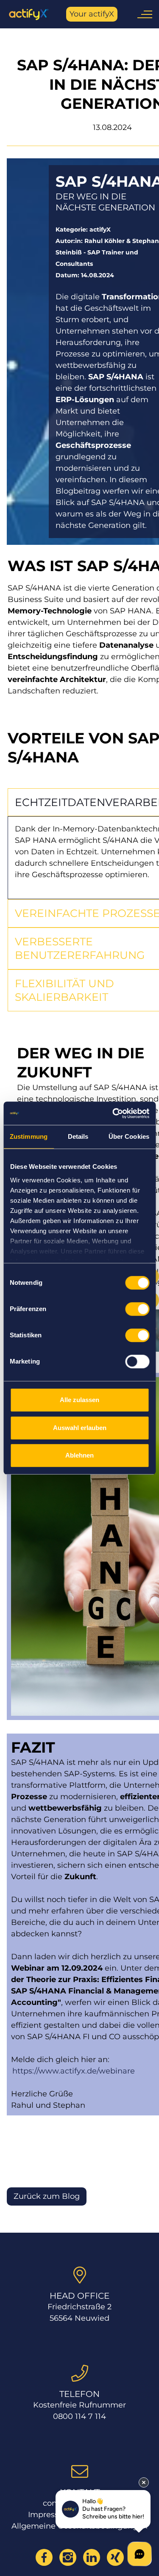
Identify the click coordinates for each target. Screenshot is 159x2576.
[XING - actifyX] (115, 2557)
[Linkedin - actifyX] (92, 2557)
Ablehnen (79, 1455)
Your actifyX (92, 14)
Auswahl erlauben (80, 1428)
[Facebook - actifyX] (44, 2557)
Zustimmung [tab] (29, 1136)
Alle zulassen (79, 1400)
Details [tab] (78, 1136)
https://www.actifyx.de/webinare (74, 2071)
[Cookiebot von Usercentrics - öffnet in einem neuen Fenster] (113, 1113)
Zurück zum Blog (47, 2196)
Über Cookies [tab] (129, 1136)
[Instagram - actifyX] (68, 2557)
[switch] (137, 1309)
